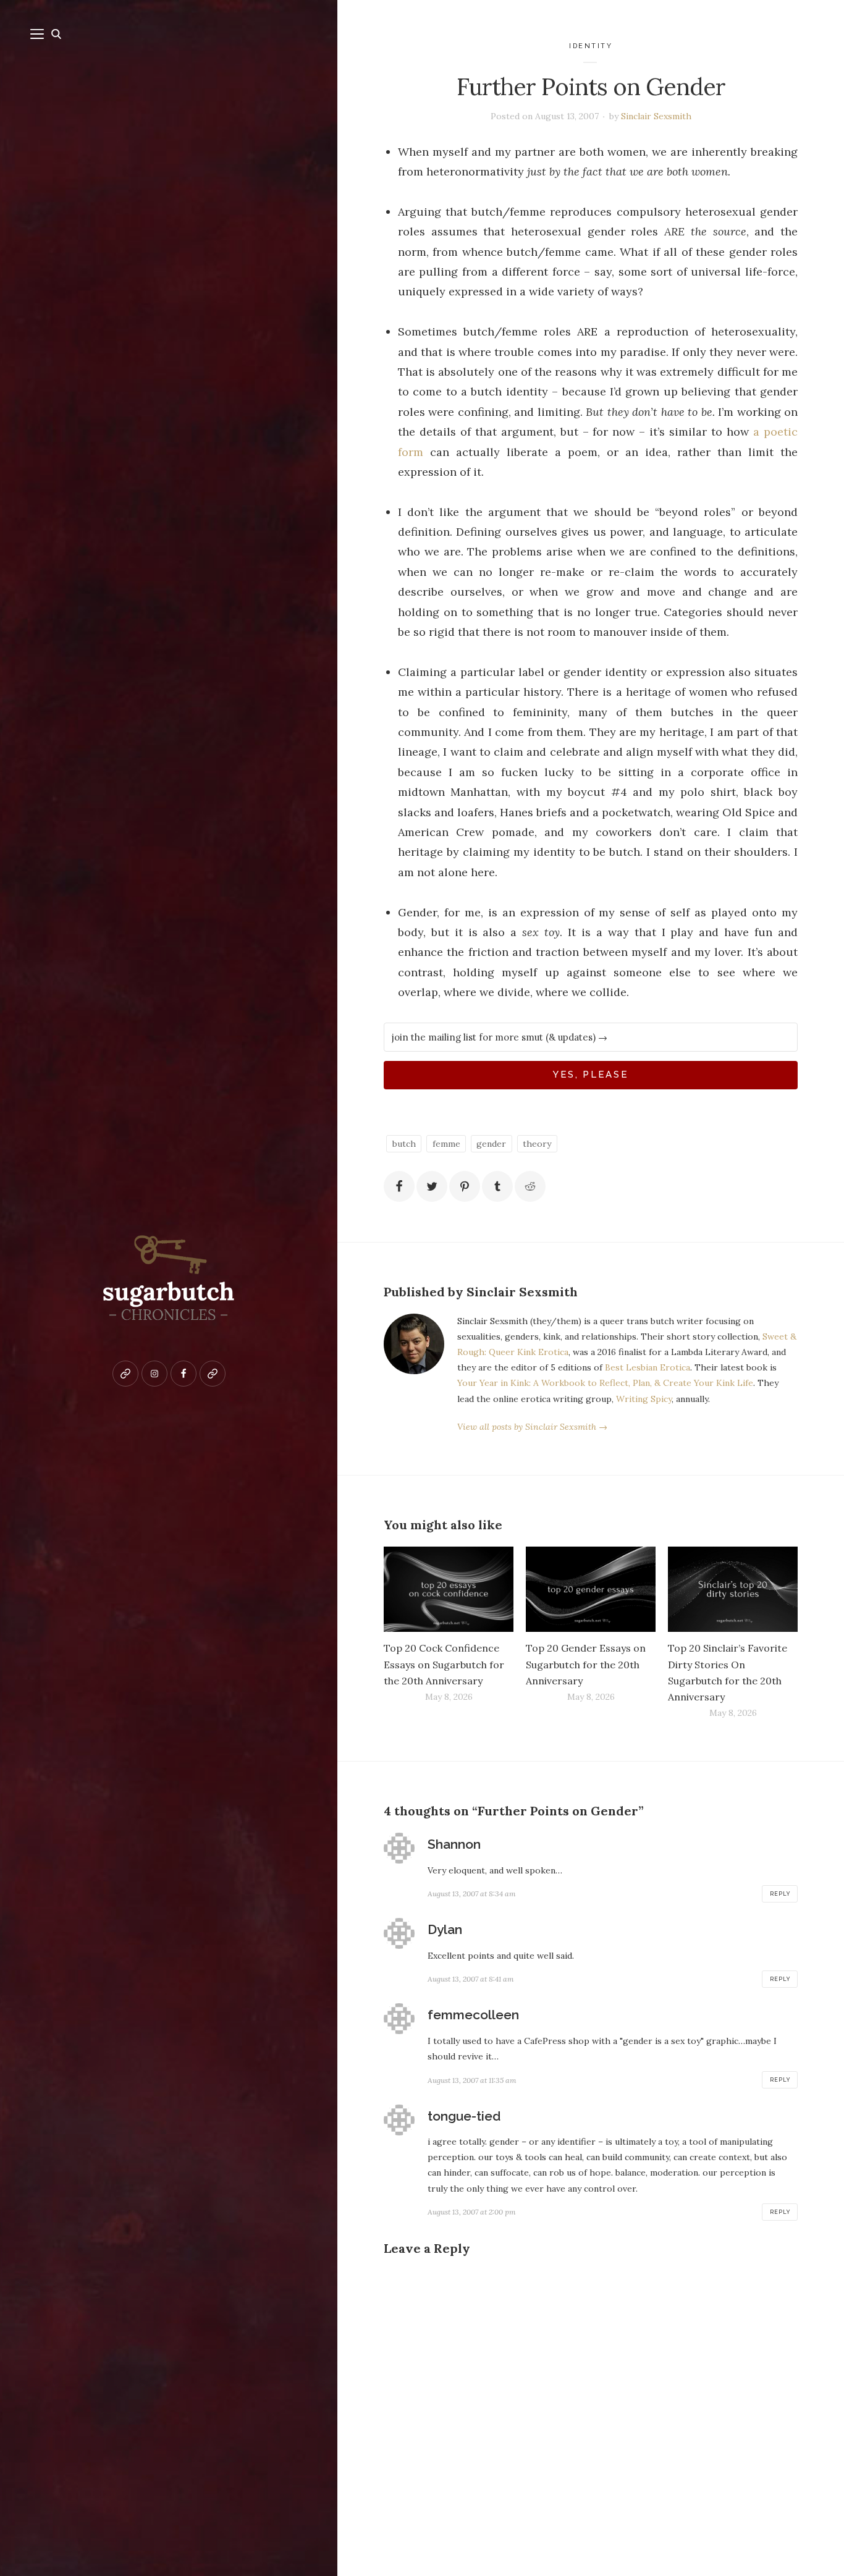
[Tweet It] (432, 1186)
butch (404, 1144)
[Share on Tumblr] (497, 1186)
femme (446, 1144)
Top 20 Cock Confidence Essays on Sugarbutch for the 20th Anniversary (444, 1664)
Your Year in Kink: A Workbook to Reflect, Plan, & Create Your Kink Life (605, 1383)
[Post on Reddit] (530, 1186)
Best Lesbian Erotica (648, 1367)
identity (591, 46)
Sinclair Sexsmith (656, 116)
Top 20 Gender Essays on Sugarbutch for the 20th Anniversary (586, 1664)
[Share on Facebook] (399, 1186)
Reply (780, 1894)
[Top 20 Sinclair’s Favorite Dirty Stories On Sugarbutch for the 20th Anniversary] (733, 1590)
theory (537, 1144)
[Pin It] (465, 1186)
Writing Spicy (644, 1399)
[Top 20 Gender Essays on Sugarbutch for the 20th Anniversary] (591, 1590)
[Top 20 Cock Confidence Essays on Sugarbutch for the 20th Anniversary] (449, 1590)
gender (491, 1144)
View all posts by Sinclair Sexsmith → (532, 1427)
